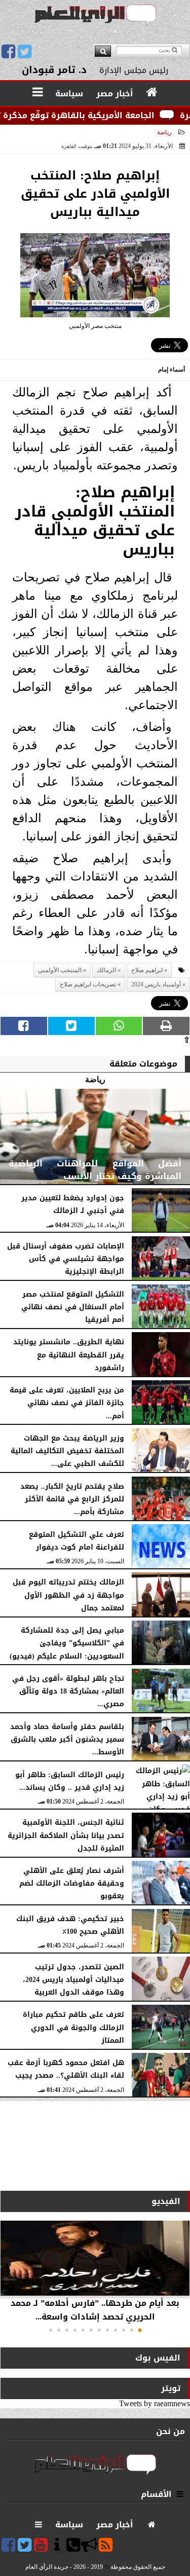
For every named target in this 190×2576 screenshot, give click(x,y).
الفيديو (166, 2201)
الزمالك (106, 970)
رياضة (164, 132)
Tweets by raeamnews (155, 2403)
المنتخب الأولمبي (60, 970)
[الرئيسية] (152, 93)
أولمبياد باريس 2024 (156, 984)
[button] (140, 2330)
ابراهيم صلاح (147, 970)
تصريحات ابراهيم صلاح (88, 984)
